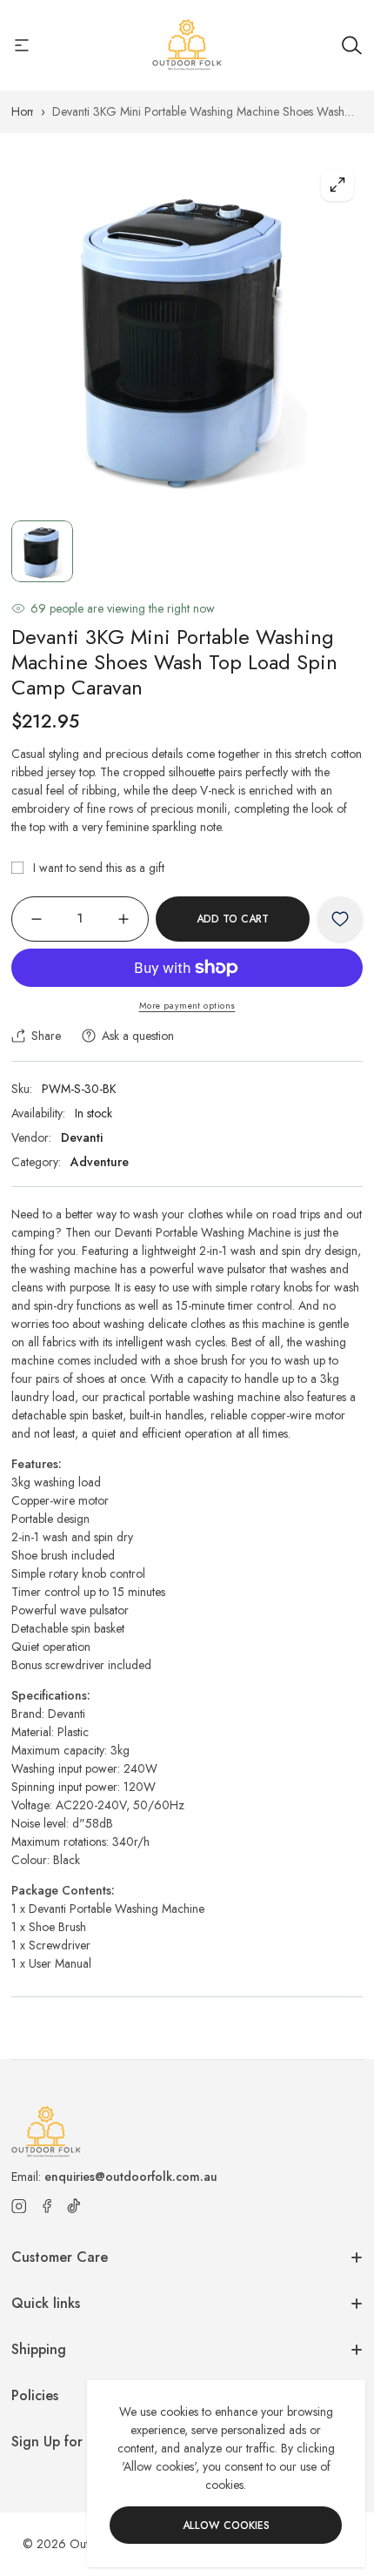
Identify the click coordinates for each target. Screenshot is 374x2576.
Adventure (100, 1162)
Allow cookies (226, 2526)
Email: (114, 2177)
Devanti (82, 1137)
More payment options (187, 1006)
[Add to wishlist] (340, 919)
